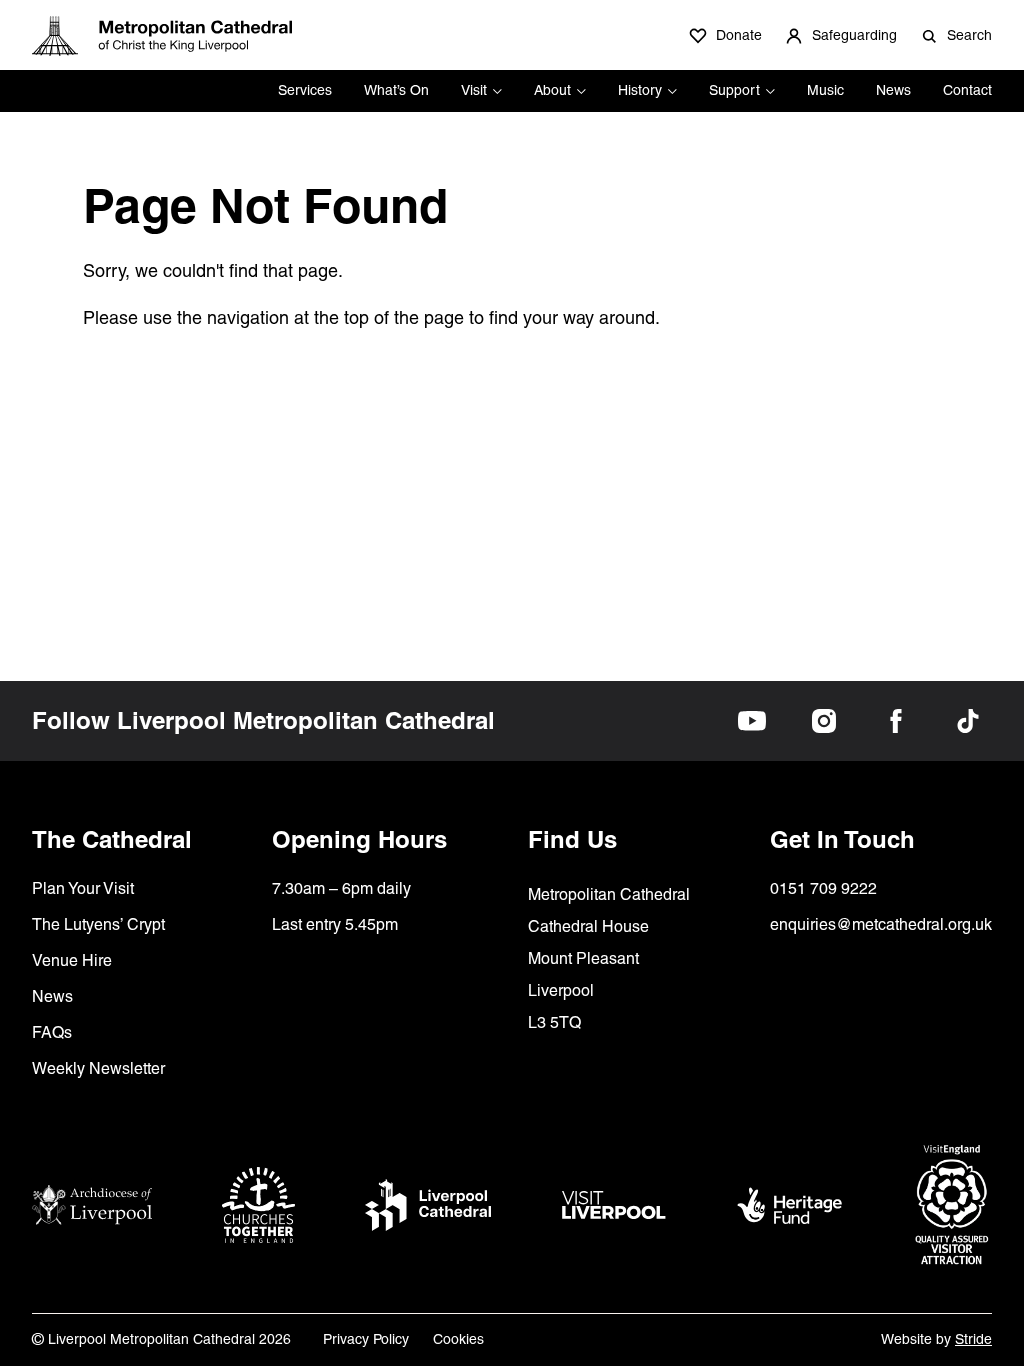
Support (734, 90)
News (893, 90)
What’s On (396, 90)
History (640, 90)
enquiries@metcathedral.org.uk (881, 924)
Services (305, 90)
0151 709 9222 (823, 888)
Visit (474, 90)
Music (825, 90)
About (552, 90)
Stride (973, 1339)
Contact (967, 90)
